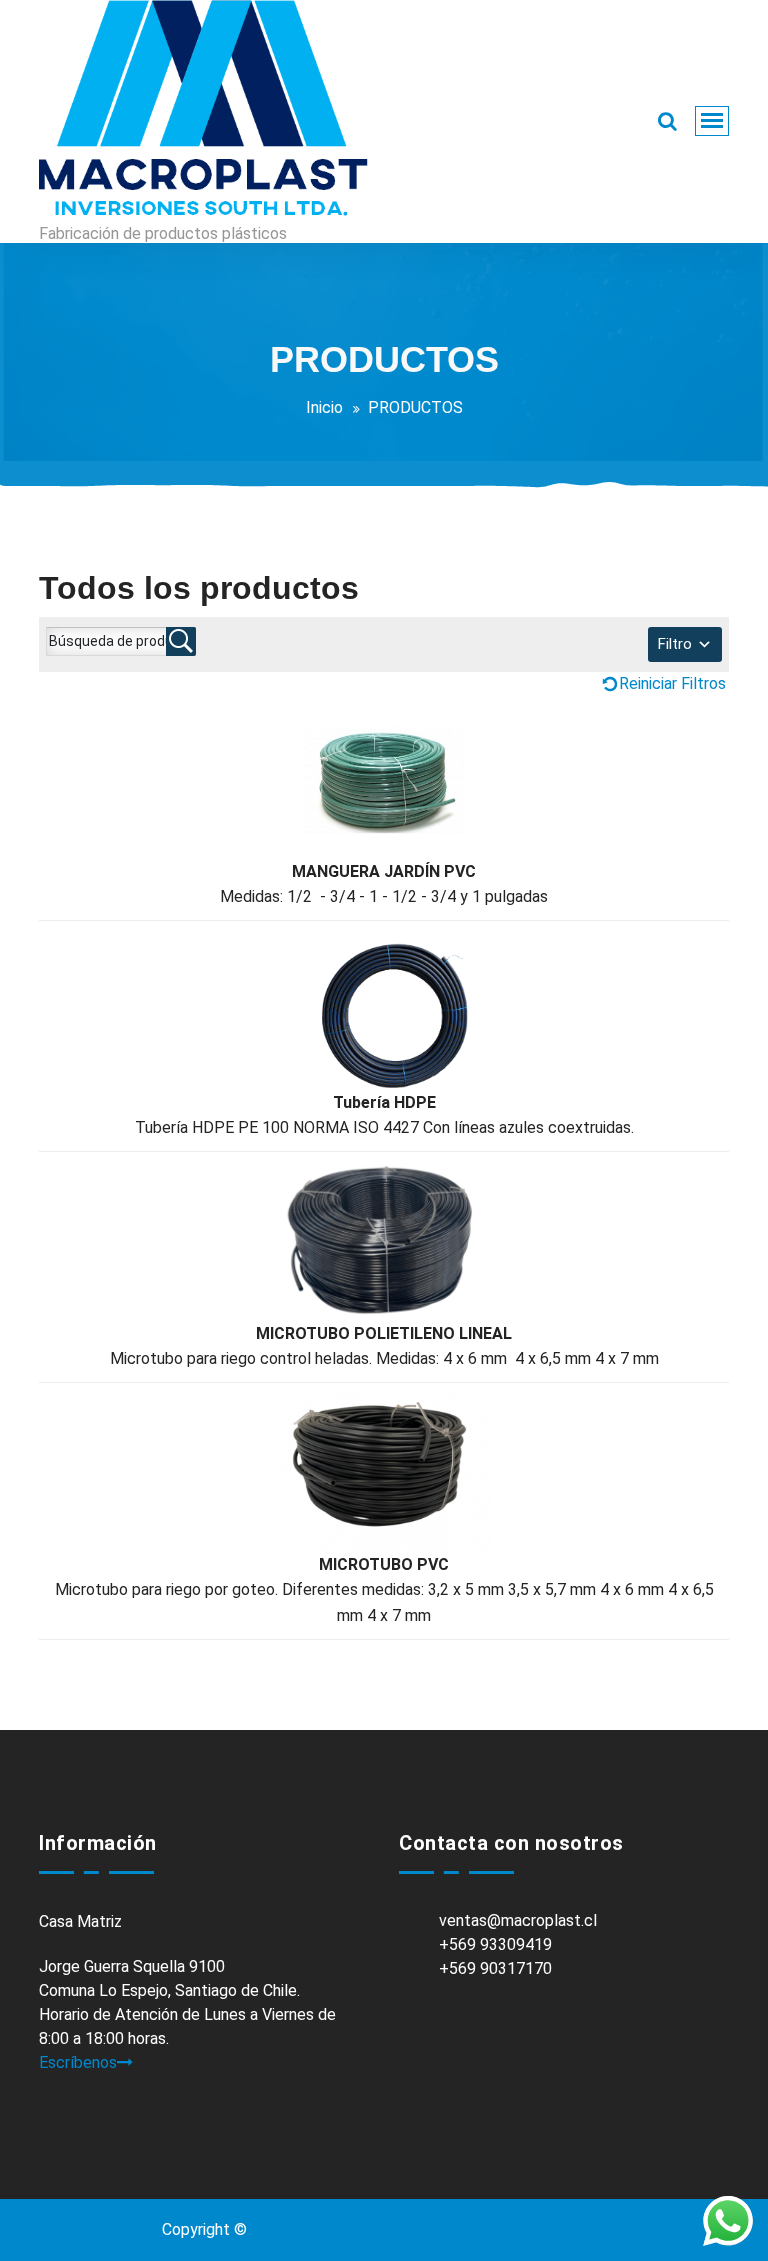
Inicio (324, 407)
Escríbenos (78, 2062)
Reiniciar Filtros (672, 683)
